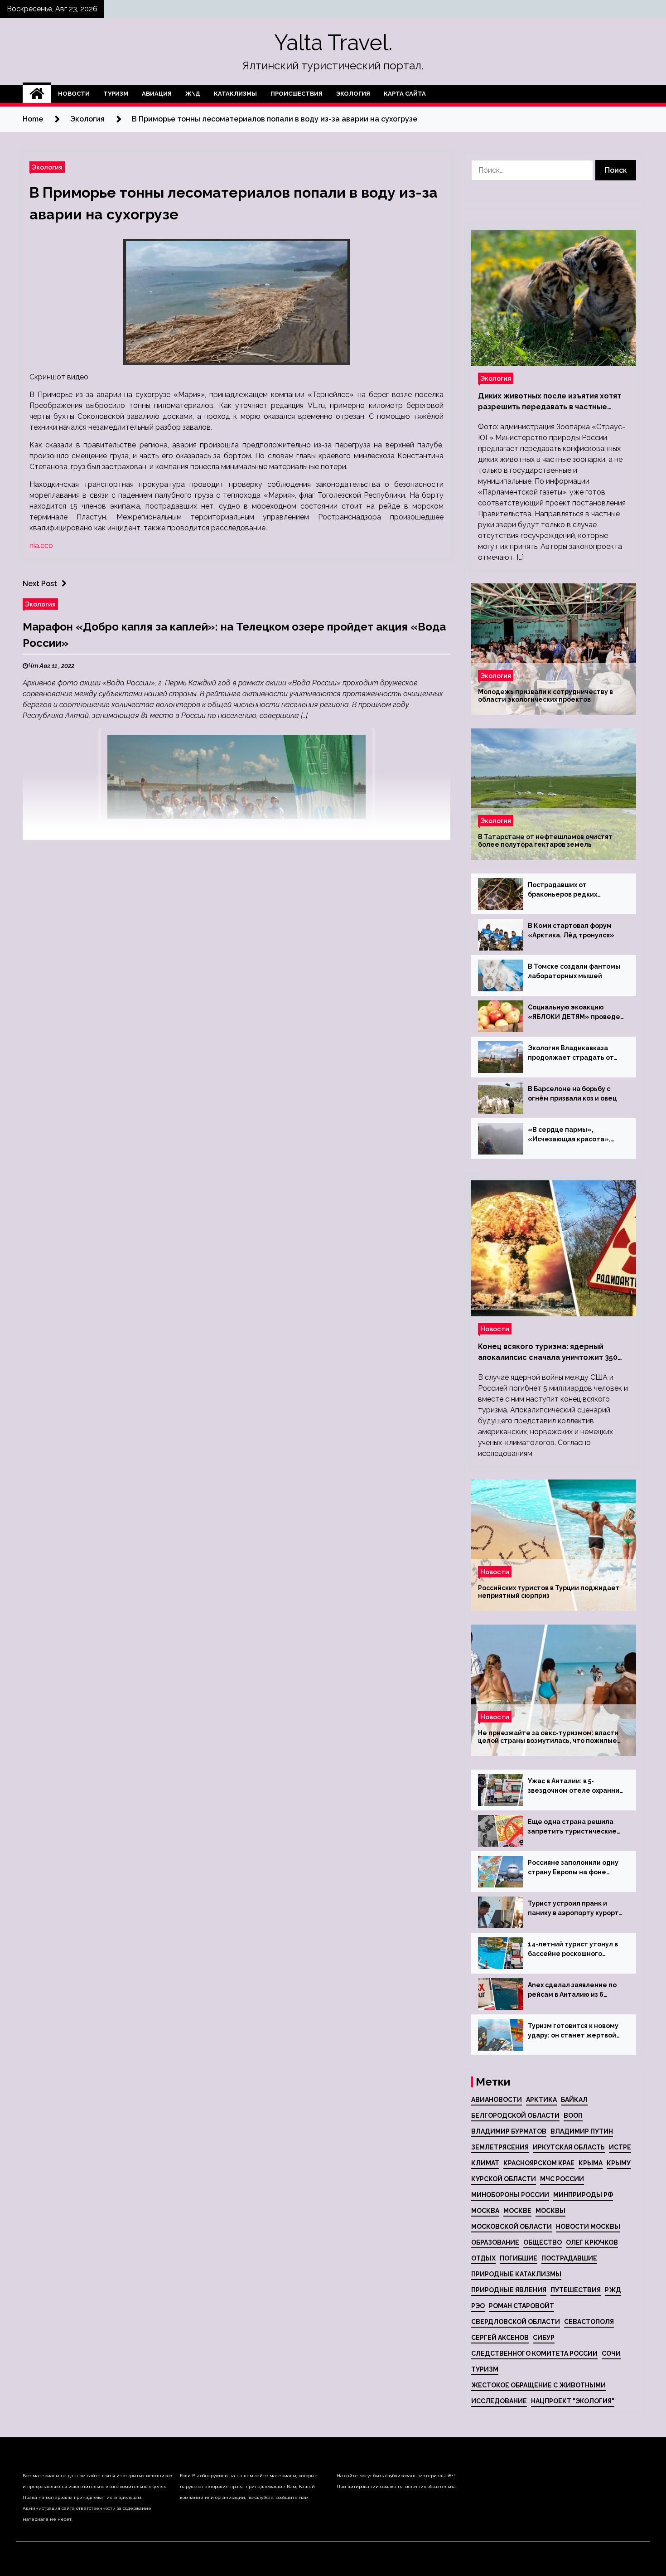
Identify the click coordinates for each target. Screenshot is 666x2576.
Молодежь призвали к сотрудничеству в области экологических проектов (545, 696)
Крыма (591, 2163)
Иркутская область (569, 2147)
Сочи (611, 2353)
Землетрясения (500, 2147)
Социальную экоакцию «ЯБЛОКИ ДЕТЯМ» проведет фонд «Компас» (576, 1013)
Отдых (483, 2258)
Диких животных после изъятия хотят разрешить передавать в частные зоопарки (550, 402)
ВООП (573, 2115)
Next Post (40, 584)
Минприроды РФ (583, 2195)
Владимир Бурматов (509, 2131)
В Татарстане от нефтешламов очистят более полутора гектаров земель (545, 841)
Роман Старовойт (521, 2306)
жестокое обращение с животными (538, 2385)
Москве (517, 2211)
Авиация (157, 94)
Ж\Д (193, 94)
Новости (74, 94)
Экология (353, 94)
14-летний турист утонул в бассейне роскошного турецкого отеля (573, 1950)
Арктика (541, 2100)
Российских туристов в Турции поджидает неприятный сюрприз (549, 1592)
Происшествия (297, 94)
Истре (620, 2147)
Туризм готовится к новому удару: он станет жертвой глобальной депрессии (573, 2031)
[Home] (37, 94)
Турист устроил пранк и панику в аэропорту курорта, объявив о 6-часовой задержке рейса (576, 1909)
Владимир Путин (582, 2131)
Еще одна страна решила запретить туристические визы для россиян (572, 1827)
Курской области (504, 2179)
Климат (485, 2163)
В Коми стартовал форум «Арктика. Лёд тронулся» (571, 930)
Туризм (116, 94)
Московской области (512, 2227)
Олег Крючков (592, 2242)
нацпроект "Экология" (573, 2401)
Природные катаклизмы (516, 2274)
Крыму (619, 2163)
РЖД (613, 2290)
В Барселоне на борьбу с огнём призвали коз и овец (572, 1094)
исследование (499, 2401)
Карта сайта (405, 94)
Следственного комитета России (534, 2353)
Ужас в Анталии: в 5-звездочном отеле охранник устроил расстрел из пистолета (575, 1786)
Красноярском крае (539, 2163)
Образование (495, 2242)
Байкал (574, 2100)
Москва (485, 2211)
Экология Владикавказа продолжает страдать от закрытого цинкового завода (576, 1053)
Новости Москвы (588, 2227)
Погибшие (519, 2258)
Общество (543, 2242)
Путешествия (576, 2290)
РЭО (478, 2306)
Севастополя (589, 2322)
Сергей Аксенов (500, 2338)
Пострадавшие (569, 2258)
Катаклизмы (235, 94)
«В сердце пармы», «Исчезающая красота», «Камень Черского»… (569, 1135)
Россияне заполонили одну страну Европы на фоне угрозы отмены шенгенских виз (574, 1868)
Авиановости (497, 2100)
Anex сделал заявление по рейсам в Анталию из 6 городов (572, 1990)
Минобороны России (510, 2195)
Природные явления (509, 2290)
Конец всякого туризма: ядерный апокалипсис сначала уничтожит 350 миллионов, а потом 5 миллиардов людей (548, 1353)
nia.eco (41, 546)
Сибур (544, 2338)
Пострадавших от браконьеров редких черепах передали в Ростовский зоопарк (562, 890)
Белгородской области (515, 2115)
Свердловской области (516, 2322)
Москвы (550, 2211)
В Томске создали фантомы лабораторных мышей (574, 971)
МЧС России (562, 2179)
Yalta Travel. (333, 43)
